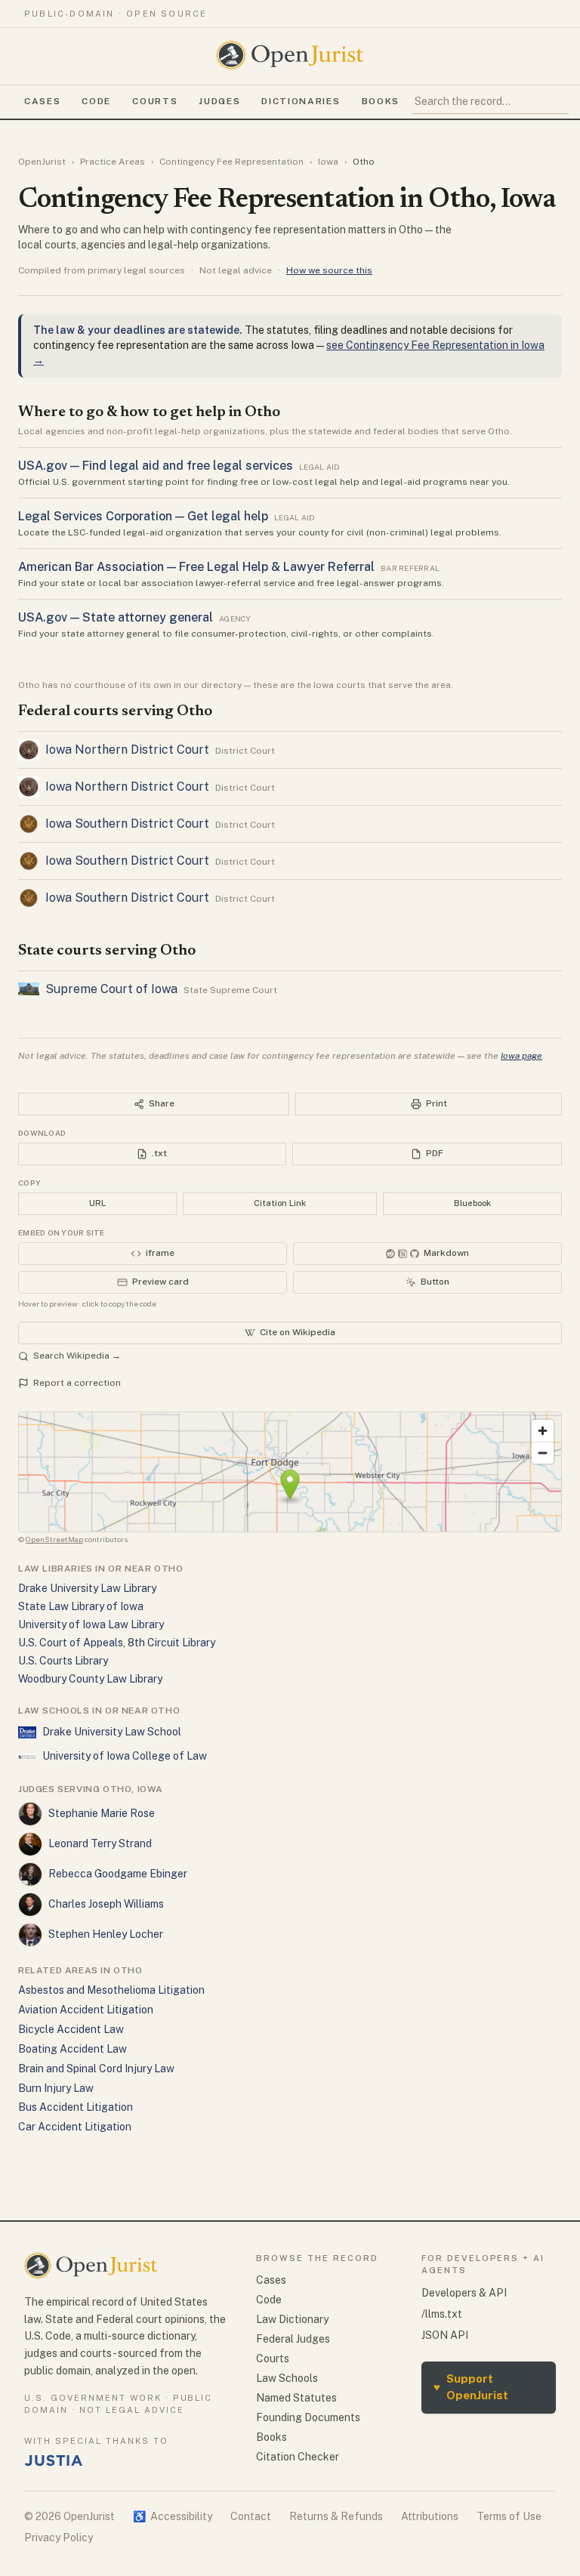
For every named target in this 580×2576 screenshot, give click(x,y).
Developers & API (464, 2293)
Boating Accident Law (72, 2049)
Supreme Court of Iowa (111, 989)
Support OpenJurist (471, 2387)
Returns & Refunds (336, 2516)
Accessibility (173, 2516)
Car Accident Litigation (75, 2127)
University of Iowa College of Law (125, 1756)
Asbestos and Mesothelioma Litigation (111, 1990)
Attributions (430, 2516)
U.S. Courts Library (63, 1661)
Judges (219, 101)
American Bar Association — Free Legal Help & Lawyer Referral (196, 567)
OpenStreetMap (54, 1539)
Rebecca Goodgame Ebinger (118, 1874)
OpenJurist (42, 162)
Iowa (328, 162)
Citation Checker (298, 2457)
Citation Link (280, 1203)
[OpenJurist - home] (290, 55)
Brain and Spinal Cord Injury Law (96, 2069)
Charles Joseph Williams (106, 1904)
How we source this (329, 270)
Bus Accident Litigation (76, 2107)
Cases (42, 101)
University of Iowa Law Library (91, 1624)
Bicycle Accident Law (71, 2029)
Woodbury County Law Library (90, 1679)
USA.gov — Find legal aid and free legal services (156, 466)
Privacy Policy (59, 2537)
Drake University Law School (112, 1732)
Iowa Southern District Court (127, 824)
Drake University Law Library (87, 1588)
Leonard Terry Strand (100, 1843)
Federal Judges (293, 2339)
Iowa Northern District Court (127, 750)
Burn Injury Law (56, 2088)
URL (97, 1203)
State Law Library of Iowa (81, 1606)
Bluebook (472, 1203)
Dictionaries (301, 101)
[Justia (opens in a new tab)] (54, 2460)
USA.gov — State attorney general (116, 617)
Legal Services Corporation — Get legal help (143, 516)
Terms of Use (509, 2516)
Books (381, 101)
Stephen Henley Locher (106, 1934)
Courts (155, 101)
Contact (251, 2516)
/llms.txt (442, 2314)
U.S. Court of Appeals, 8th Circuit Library (117, 1643)
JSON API (445, 2335)
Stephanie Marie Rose (102, 1813)
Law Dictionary (292, 2319)
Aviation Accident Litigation (86, 2010)
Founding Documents (308, 2417)
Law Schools (287, 2378)
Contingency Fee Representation (231, 162)
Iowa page (521, 1056)
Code (96, 101)
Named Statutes (296, 2398)
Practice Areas (113, 162)
